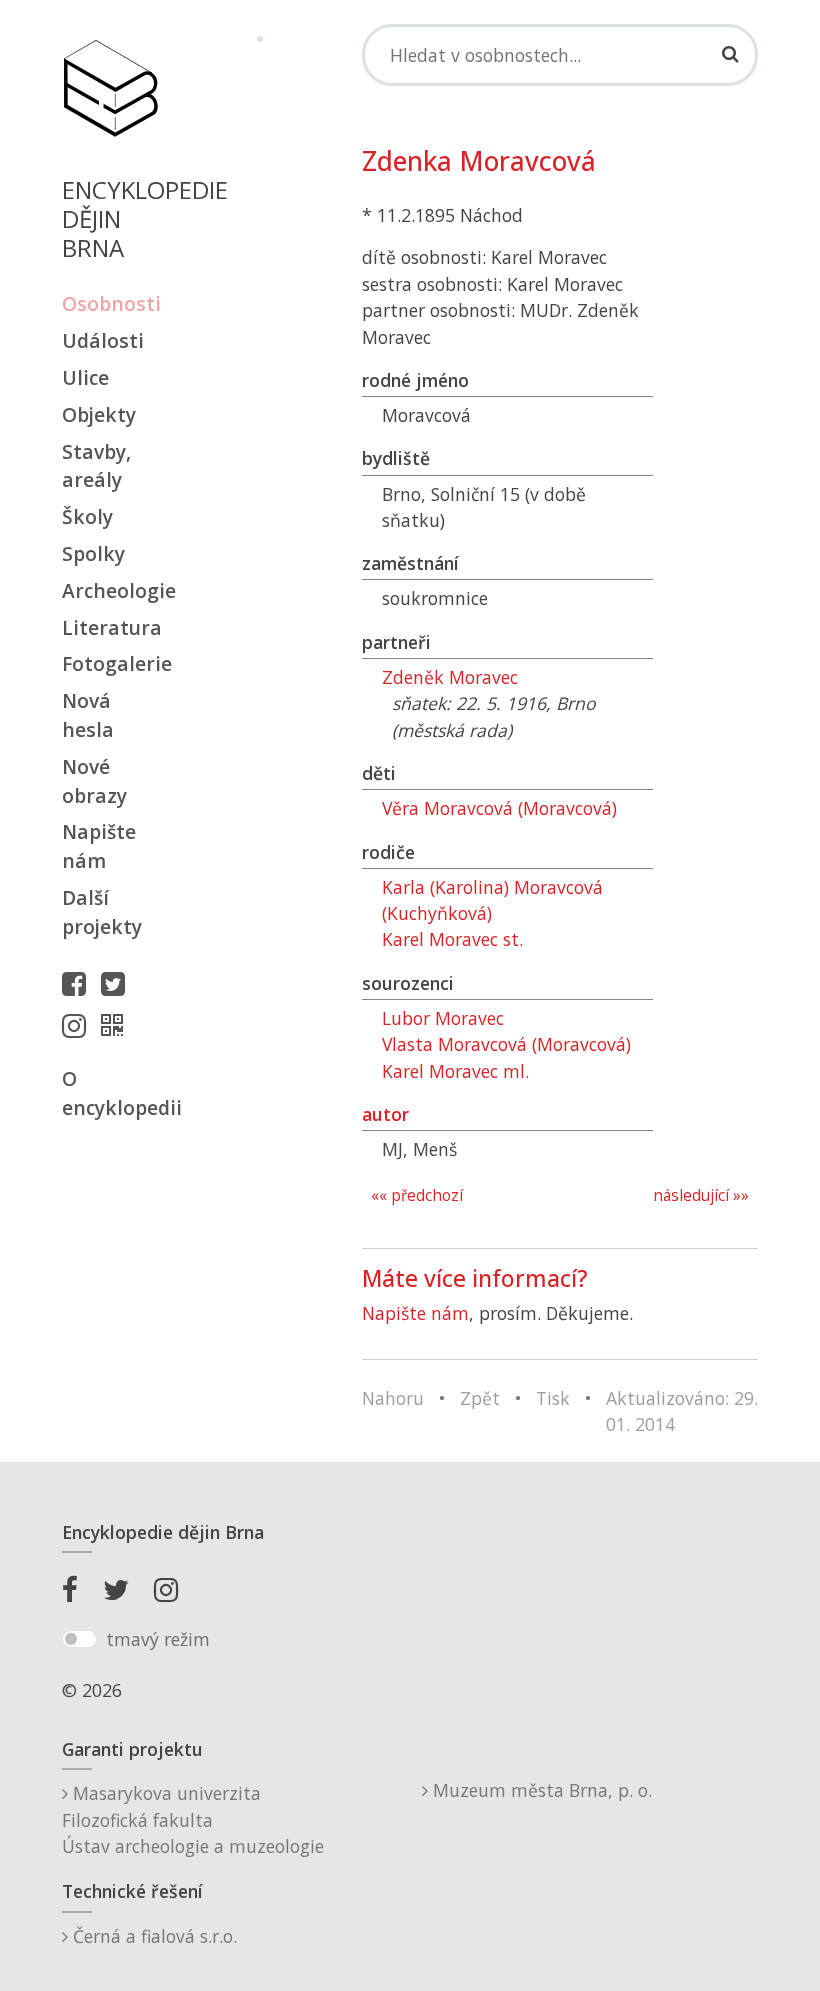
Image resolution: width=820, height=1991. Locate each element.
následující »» (701, 1195)
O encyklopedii (110, 1093)
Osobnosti (110, 303)
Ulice (85, 377)
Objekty (99, 414)
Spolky (93, 553)
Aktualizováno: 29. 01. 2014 (682, 1411)
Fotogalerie (110, 663)
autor (385, 1114)
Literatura (110, 627)
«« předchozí (417, 1195)
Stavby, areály (96, 466)
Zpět (480, 1398)
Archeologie (110, 590)
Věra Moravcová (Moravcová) (499, 808)
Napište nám (99, 846)
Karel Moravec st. (452, 939)
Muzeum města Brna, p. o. (540, 1790)
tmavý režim (158, 1639)
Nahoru (393, 1398)
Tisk (553, 1398)
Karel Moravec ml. (455, 1071)
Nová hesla (88, 715)
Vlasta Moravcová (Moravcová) (506, 1044)
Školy (87, 516)
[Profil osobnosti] (117, 1025)
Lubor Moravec (443, 1018)
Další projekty (102, 912)
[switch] (79, 1639)
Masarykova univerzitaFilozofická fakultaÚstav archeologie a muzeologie (193, 1819)
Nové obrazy (94, 781)
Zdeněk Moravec (450, 677)
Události (103, 340)
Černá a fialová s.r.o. (152, 1936)
